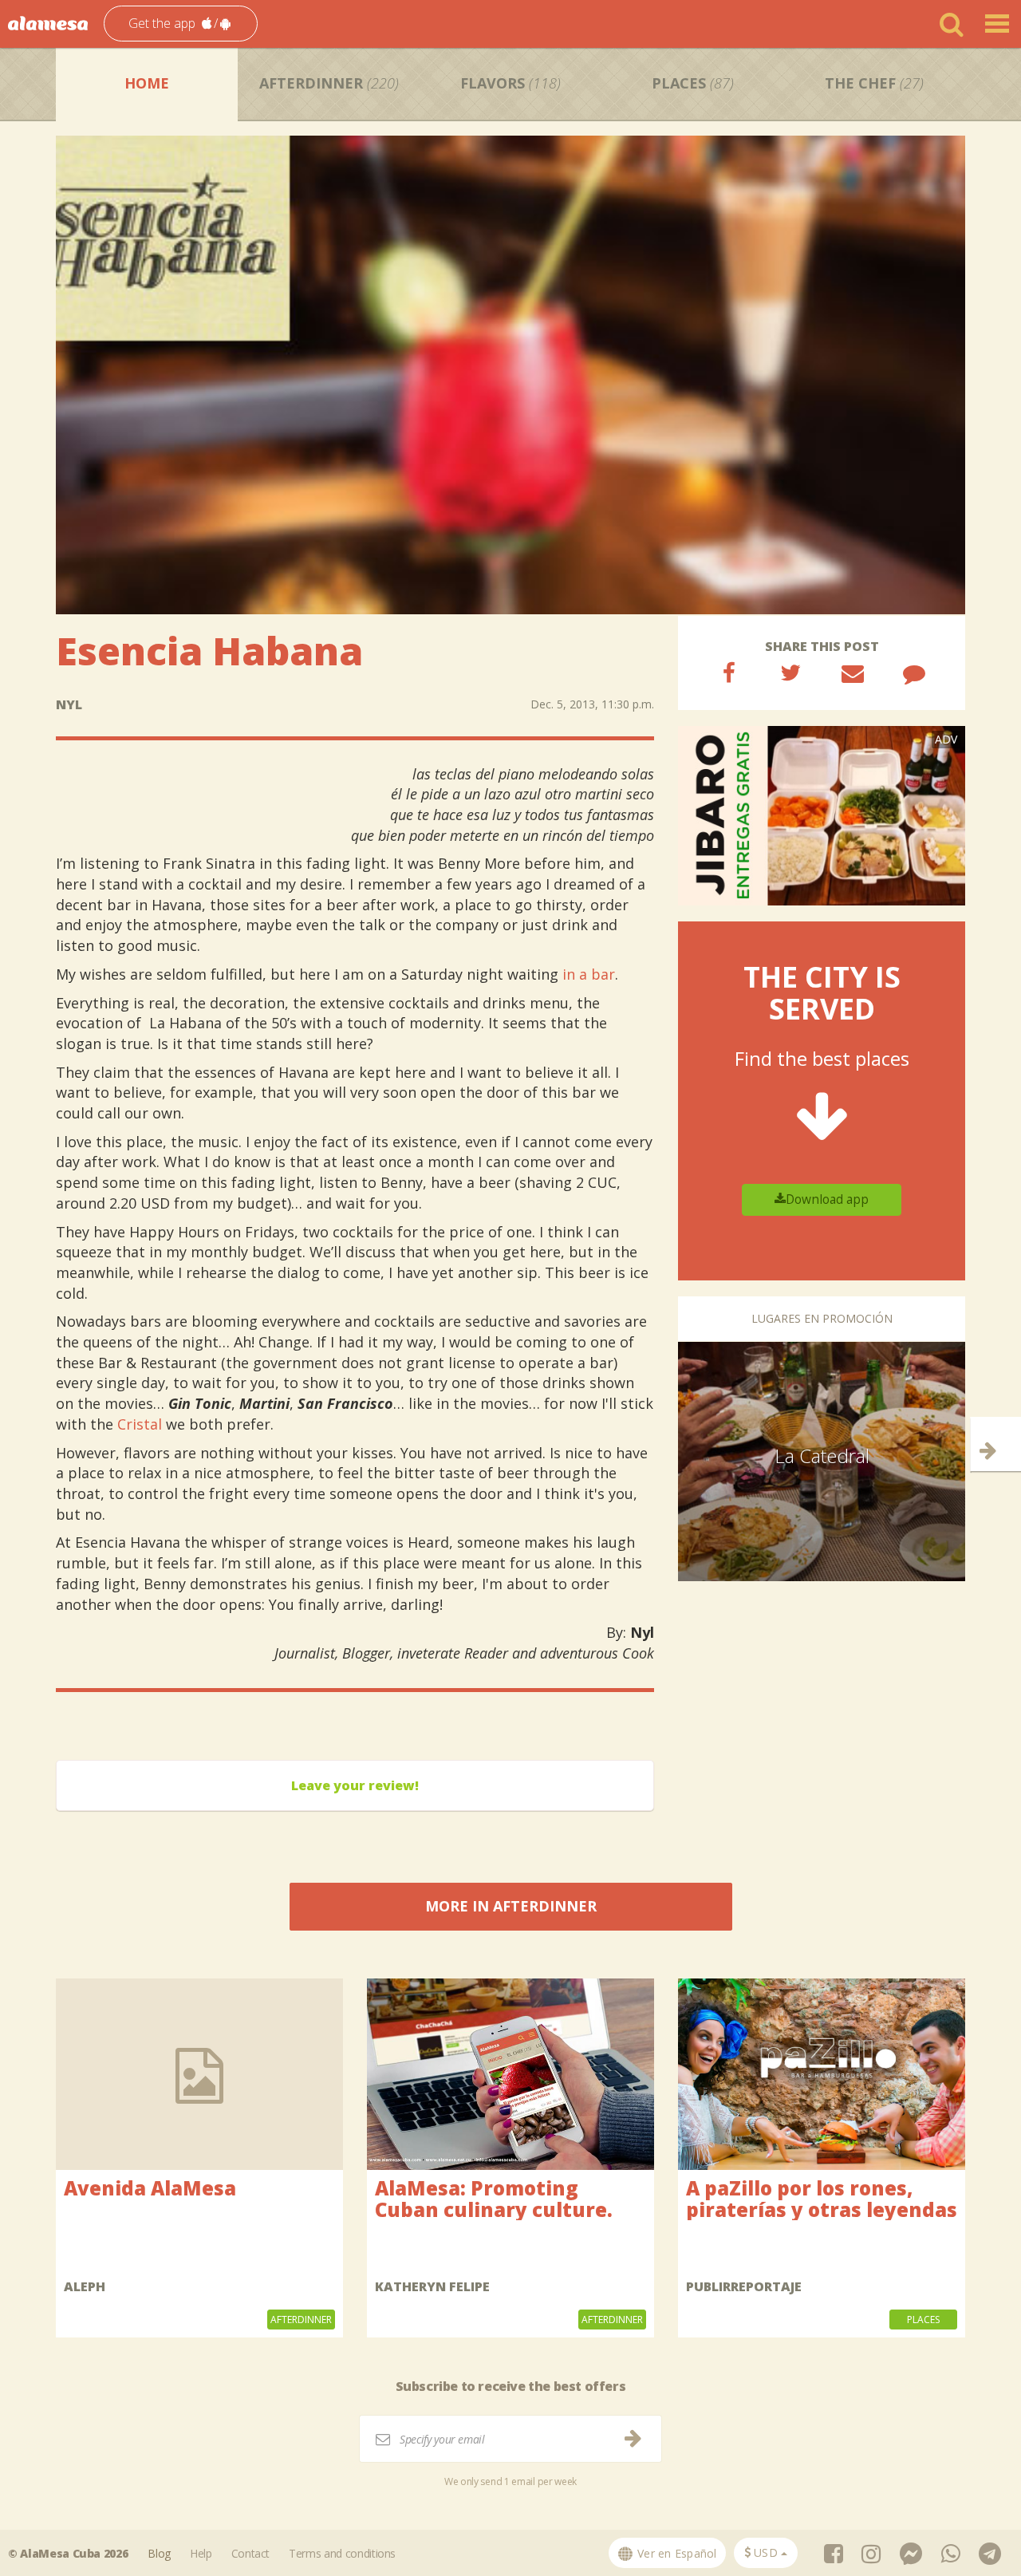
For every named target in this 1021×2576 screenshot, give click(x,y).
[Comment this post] (914, 673)
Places (693, 83)
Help (201, 2553)
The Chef (874, 83)
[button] (181, 24)
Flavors (510, 83)
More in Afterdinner (511, 1906)
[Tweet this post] (790, 673)
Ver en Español (676, 2553)
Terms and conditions (342, 2553)
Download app (827, 1199)
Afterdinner (329, 83)
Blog (159, 2553)
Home (147, 83)
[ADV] (822, 815)
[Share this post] (729, 673)
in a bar (589, 974)
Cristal (140, 1424)
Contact (251, 2553)
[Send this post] (853, 673)
